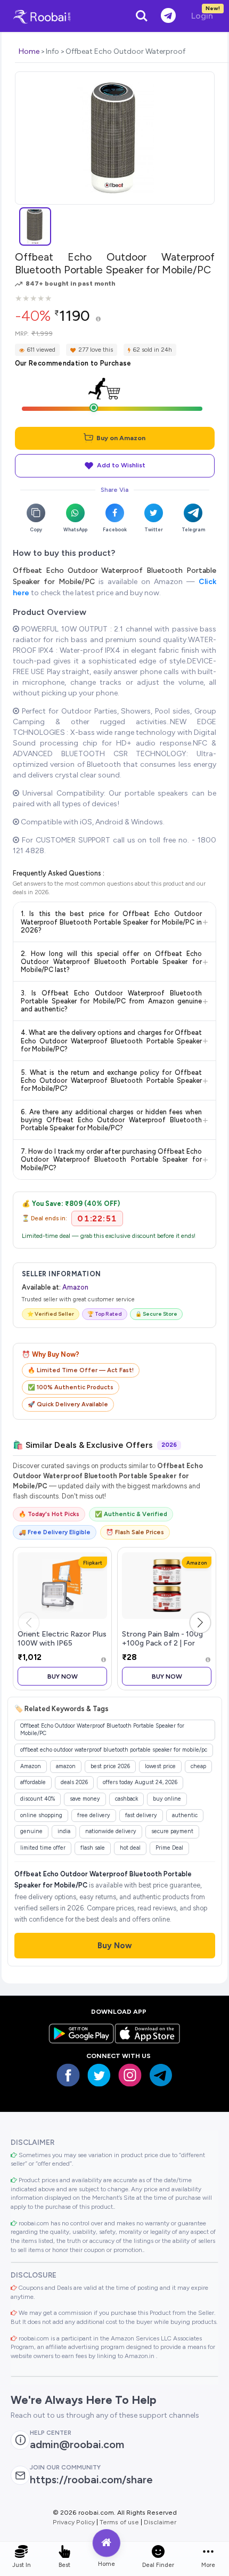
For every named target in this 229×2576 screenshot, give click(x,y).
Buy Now (63, 1676)
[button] (200, 1623)
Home (29, 51)
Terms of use (119, 2522)
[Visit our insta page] (130, 2075)
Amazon (75, 1287)
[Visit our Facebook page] (68, 2075)
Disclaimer (160, 2522)
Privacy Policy (74, 2522)
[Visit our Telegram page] (161, 2075)
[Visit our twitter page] (99, 2075)
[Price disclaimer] (98, 319)
